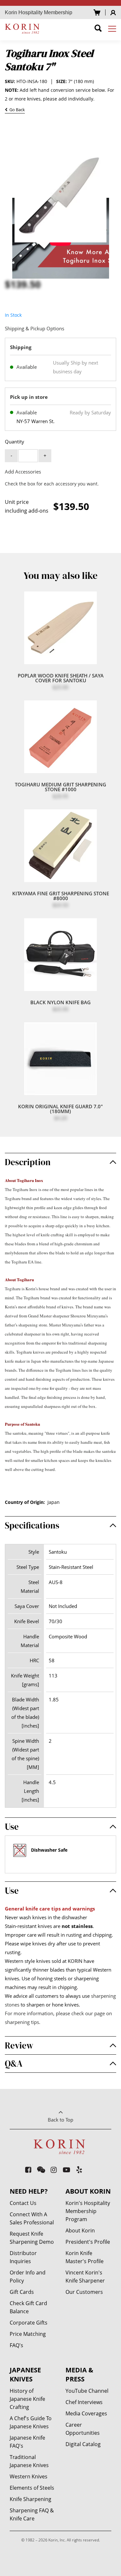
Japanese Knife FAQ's (27, 2442)
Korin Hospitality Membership (39, 12)
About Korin (80, 2230)
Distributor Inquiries (23, 2257)
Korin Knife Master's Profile (85, 2257)
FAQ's (16, 2345)
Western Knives (29, 2476)
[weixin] (41, 2170)
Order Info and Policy (28, 2277)
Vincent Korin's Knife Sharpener (85, 2277)
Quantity (15, 442)
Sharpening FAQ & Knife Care (32, 2514)
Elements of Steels (32, 2488)
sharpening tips (22, 2022)
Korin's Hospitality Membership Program (88, 2211)
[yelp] (79, 2170)
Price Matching (28, 2334)
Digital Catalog (83, 2444)
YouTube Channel (87, 2391)
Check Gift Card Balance (28, 2307)
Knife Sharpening (30, 2499)
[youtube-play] (67, 2170)
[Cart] (97, 12)
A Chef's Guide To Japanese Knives (31, 2422)
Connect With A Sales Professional (32, 2218)
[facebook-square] (28, 2170)
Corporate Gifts (29, 2323)
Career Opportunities (83, 2429)
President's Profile (88, 2242)
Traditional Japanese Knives (29, 2461)
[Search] (98, 29)
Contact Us (23, 2203)
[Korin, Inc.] (23, 28)
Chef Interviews (84, 2402)
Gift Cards (22, 2292)
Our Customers (84, 2292)
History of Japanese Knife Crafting (27, 2399)
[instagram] (54, 2170)
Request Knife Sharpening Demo (32, 2238)
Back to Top (60, 2120)
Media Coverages (86, 2413)
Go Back (16, 110)
